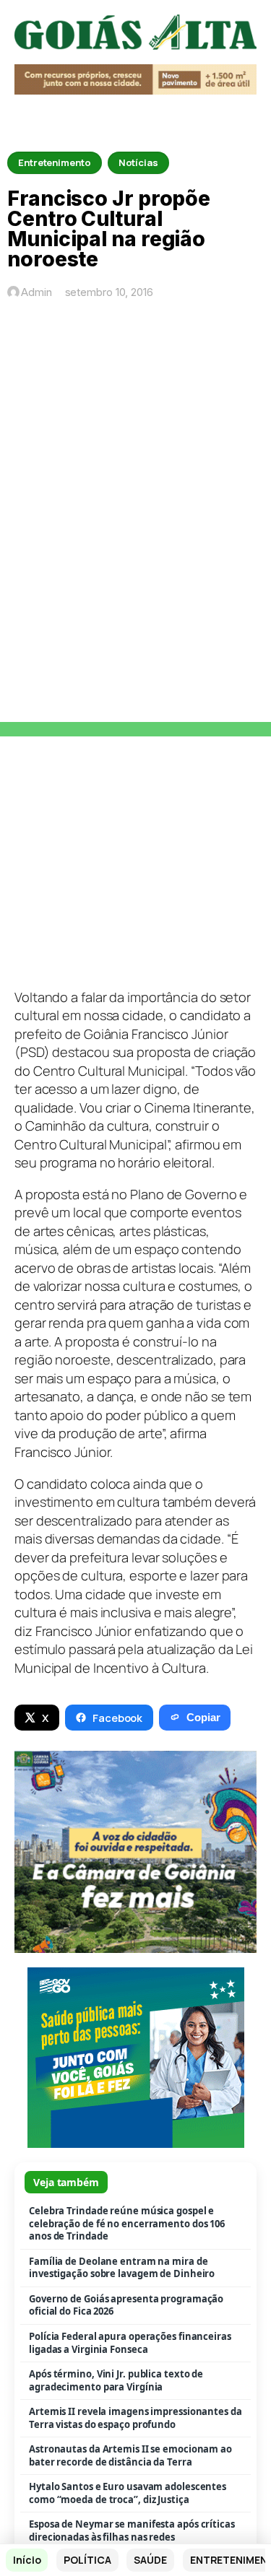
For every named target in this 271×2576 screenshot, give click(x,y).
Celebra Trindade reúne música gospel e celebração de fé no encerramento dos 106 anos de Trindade (127, 2224)
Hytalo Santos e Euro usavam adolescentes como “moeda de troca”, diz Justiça (128, 2493)
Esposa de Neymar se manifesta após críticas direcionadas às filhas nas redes (132, 2531)
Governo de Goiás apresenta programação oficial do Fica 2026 (126, 2306)
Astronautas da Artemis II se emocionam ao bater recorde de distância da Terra (130, 2456)
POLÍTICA (87, 2560)
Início (27, 2560)
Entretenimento (55, 162)
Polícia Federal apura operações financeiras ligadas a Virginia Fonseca (130, 2343)
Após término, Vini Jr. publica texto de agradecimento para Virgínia (116, 2381)
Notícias (138, 162)
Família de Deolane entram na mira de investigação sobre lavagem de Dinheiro (122, 2268)
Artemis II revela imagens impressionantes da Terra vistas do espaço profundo (135, 2418)
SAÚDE (150, 2560)
